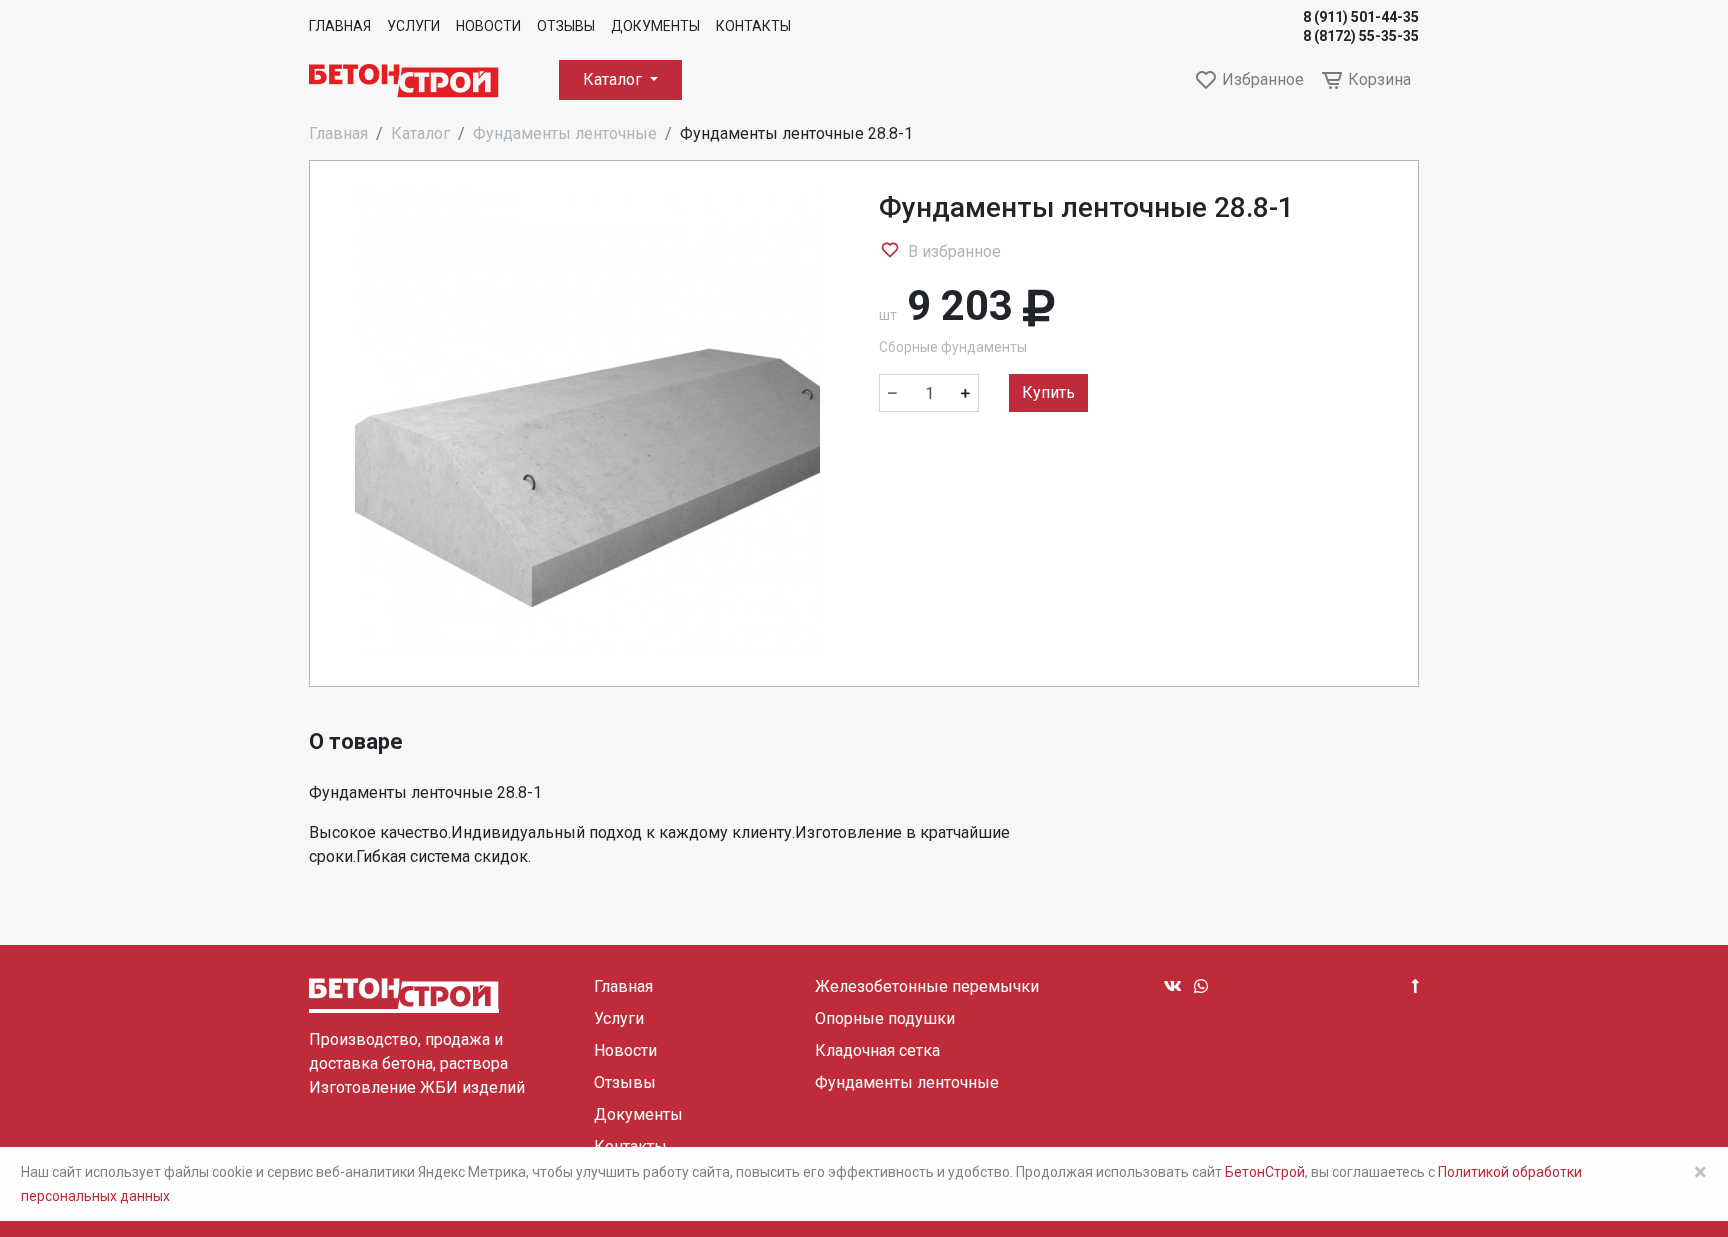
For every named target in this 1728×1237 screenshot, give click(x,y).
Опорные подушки (885, 1018)
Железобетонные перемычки (927, 986)
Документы (655, 26)
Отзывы (566, 26)
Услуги (413, 26)
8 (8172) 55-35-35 (1361, 36)
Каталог (614, 79)
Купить (1048, 392)
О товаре (356, 741)
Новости (488, 26)
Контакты (753, 26)
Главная (340, 26)
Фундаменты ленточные (565, 133)
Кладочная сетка (877, 1050)
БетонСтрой (1265, 1172)
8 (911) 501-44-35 (1361, 17)
